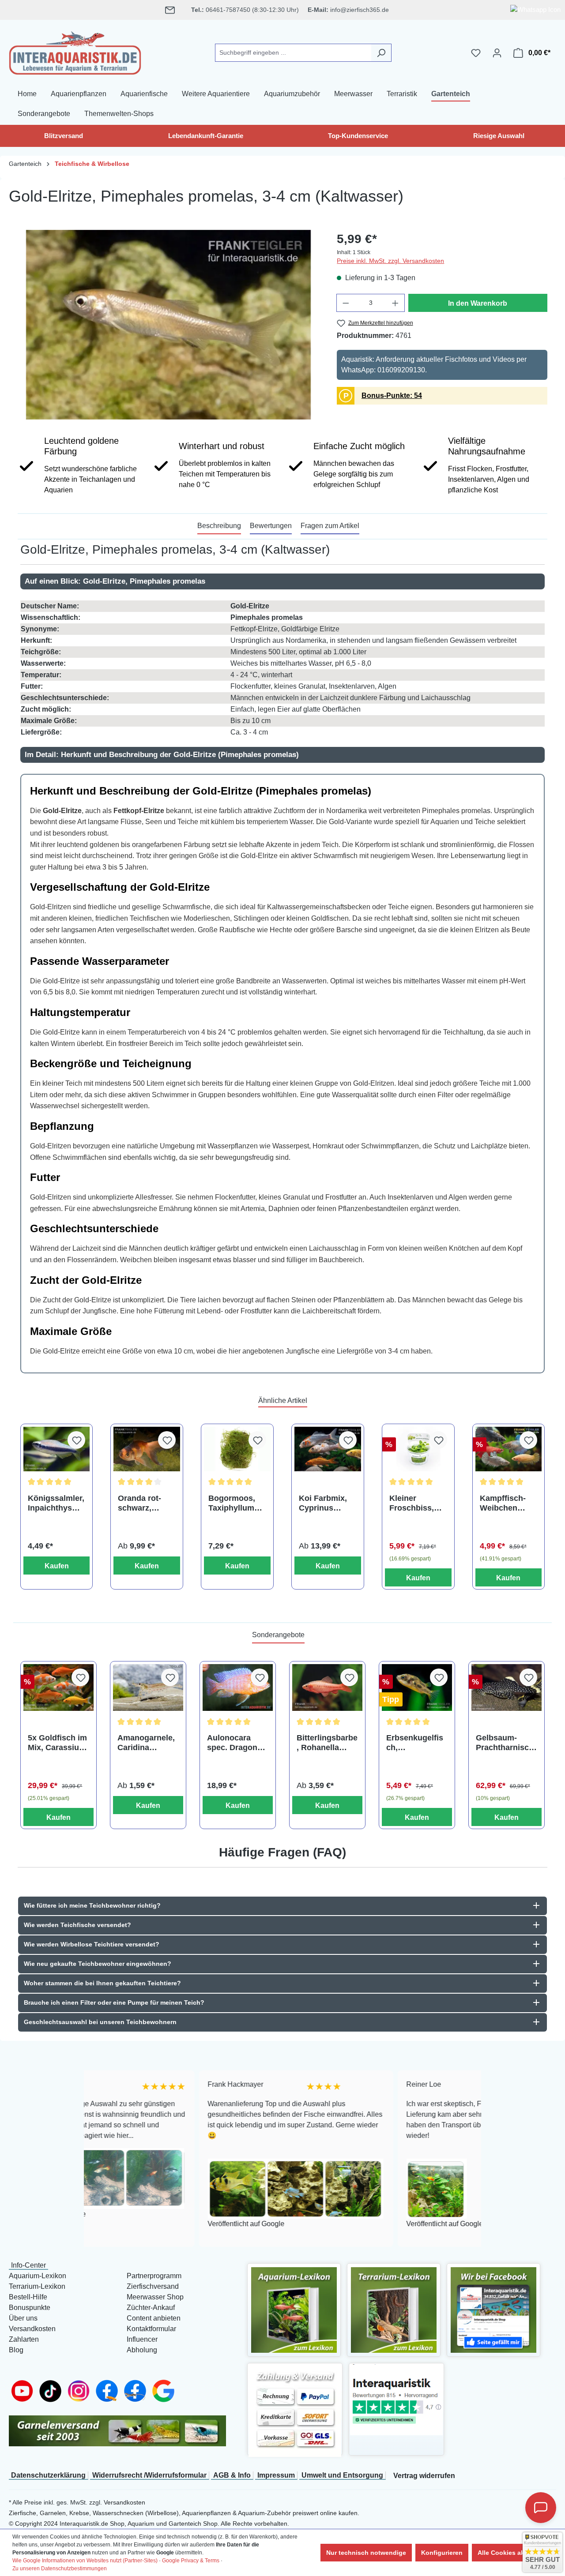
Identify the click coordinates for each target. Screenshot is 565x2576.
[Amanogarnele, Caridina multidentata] (148, 1687)
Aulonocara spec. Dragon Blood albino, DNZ (232, 1743)
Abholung (142, 2350)
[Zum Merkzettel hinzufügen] (76, 1440)
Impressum (276, 2475)
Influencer (142, 2339)
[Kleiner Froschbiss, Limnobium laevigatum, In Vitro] (418, 1449)
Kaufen (57, 1566)
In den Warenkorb (478, 303)
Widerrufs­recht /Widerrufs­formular (149, 2475)
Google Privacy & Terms (191, 2561)
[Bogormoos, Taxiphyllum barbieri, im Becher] (237, 1449)
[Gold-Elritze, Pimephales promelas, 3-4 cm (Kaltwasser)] (168, 325)
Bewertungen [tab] (271, 526)
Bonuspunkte (30, 2308)
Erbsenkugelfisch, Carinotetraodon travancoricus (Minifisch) (416, 1743)
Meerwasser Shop (155, 2297)
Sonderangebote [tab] (278, 1635)
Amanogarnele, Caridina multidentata (146, 1743)
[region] (168, 325)
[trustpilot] (396, 2399)
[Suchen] (381, 53)
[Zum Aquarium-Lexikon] (294, 2309)
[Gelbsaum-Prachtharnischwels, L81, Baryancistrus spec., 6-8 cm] (507, 1687)
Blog (16, 2350)
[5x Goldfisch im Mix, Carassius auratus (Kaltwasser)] (58, 1687)
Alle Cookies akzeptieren (515, 2553)
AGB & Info (232, 2475)
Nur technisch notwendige (366, 2553)
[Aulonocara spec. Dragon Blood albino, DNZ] (238, 1687)
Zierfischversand (153, 2286)
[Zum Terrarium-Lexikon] (394, 2309)
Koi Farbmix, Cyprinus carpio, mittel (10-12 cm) (324, 1503)
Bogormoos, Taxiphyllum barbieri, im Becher (232, 1503)
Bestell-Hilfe (28, 2297)
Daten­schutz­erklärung (48, 2475)
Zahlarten (24, 2339)
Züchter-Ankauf (151, 2308)
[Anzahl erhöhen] (395, 303)
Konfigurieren (442, 2553)
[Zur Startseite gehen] (75, 51)
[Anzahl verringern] (346, 303)
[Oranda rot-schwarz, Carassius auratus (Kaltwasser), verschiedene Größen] (147, 1449)
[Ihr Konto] (497, 53)
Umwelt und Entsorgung (342, 2475)
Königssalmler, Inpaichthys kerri (56, 1503)
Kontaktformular (151, 2329)
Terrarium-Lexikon (37, 2286)
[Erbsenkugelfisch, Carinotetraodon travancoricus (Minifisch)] (417, 1687)
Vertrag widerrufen (424, 2476)
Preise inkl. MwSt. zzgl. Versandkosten (390, 261)
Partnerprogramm (154, 2276)
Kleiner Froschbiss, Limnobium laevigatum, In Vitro (416, 1503)
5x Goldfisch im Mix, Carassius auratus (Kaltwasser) (57, 1743)
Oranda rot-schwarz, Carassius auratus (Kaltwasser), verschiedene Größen (143, 1503)
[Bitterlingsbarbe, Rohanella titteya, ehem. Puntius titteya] (327, 1687)
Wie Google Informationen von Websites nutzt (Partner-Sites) (85, 2561)
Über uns (23, 2318)
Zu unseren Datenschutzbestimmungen (60, 2569)
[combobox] (293, 53)
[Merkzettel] (476, 53)
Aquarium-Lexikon (38, 2276)
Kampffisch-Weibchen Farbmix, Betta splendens (507, 1503)
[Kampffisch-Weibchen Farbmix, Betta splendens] (509, 1449)
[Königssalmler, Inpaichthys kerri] (57, 1449)
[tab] (219, 526)
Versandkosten (32, 2329)
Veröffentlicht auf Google (137, 2224)
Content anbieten (154, 2318)
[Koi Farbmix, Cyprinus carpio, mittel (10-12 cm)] (328, 1449)
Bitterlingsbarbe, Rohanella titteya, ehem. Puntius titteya (327, 1743)
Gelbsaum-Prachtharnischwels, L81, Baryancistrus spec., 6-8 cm (505, 1743)
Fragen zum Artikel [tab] (330, 526)
